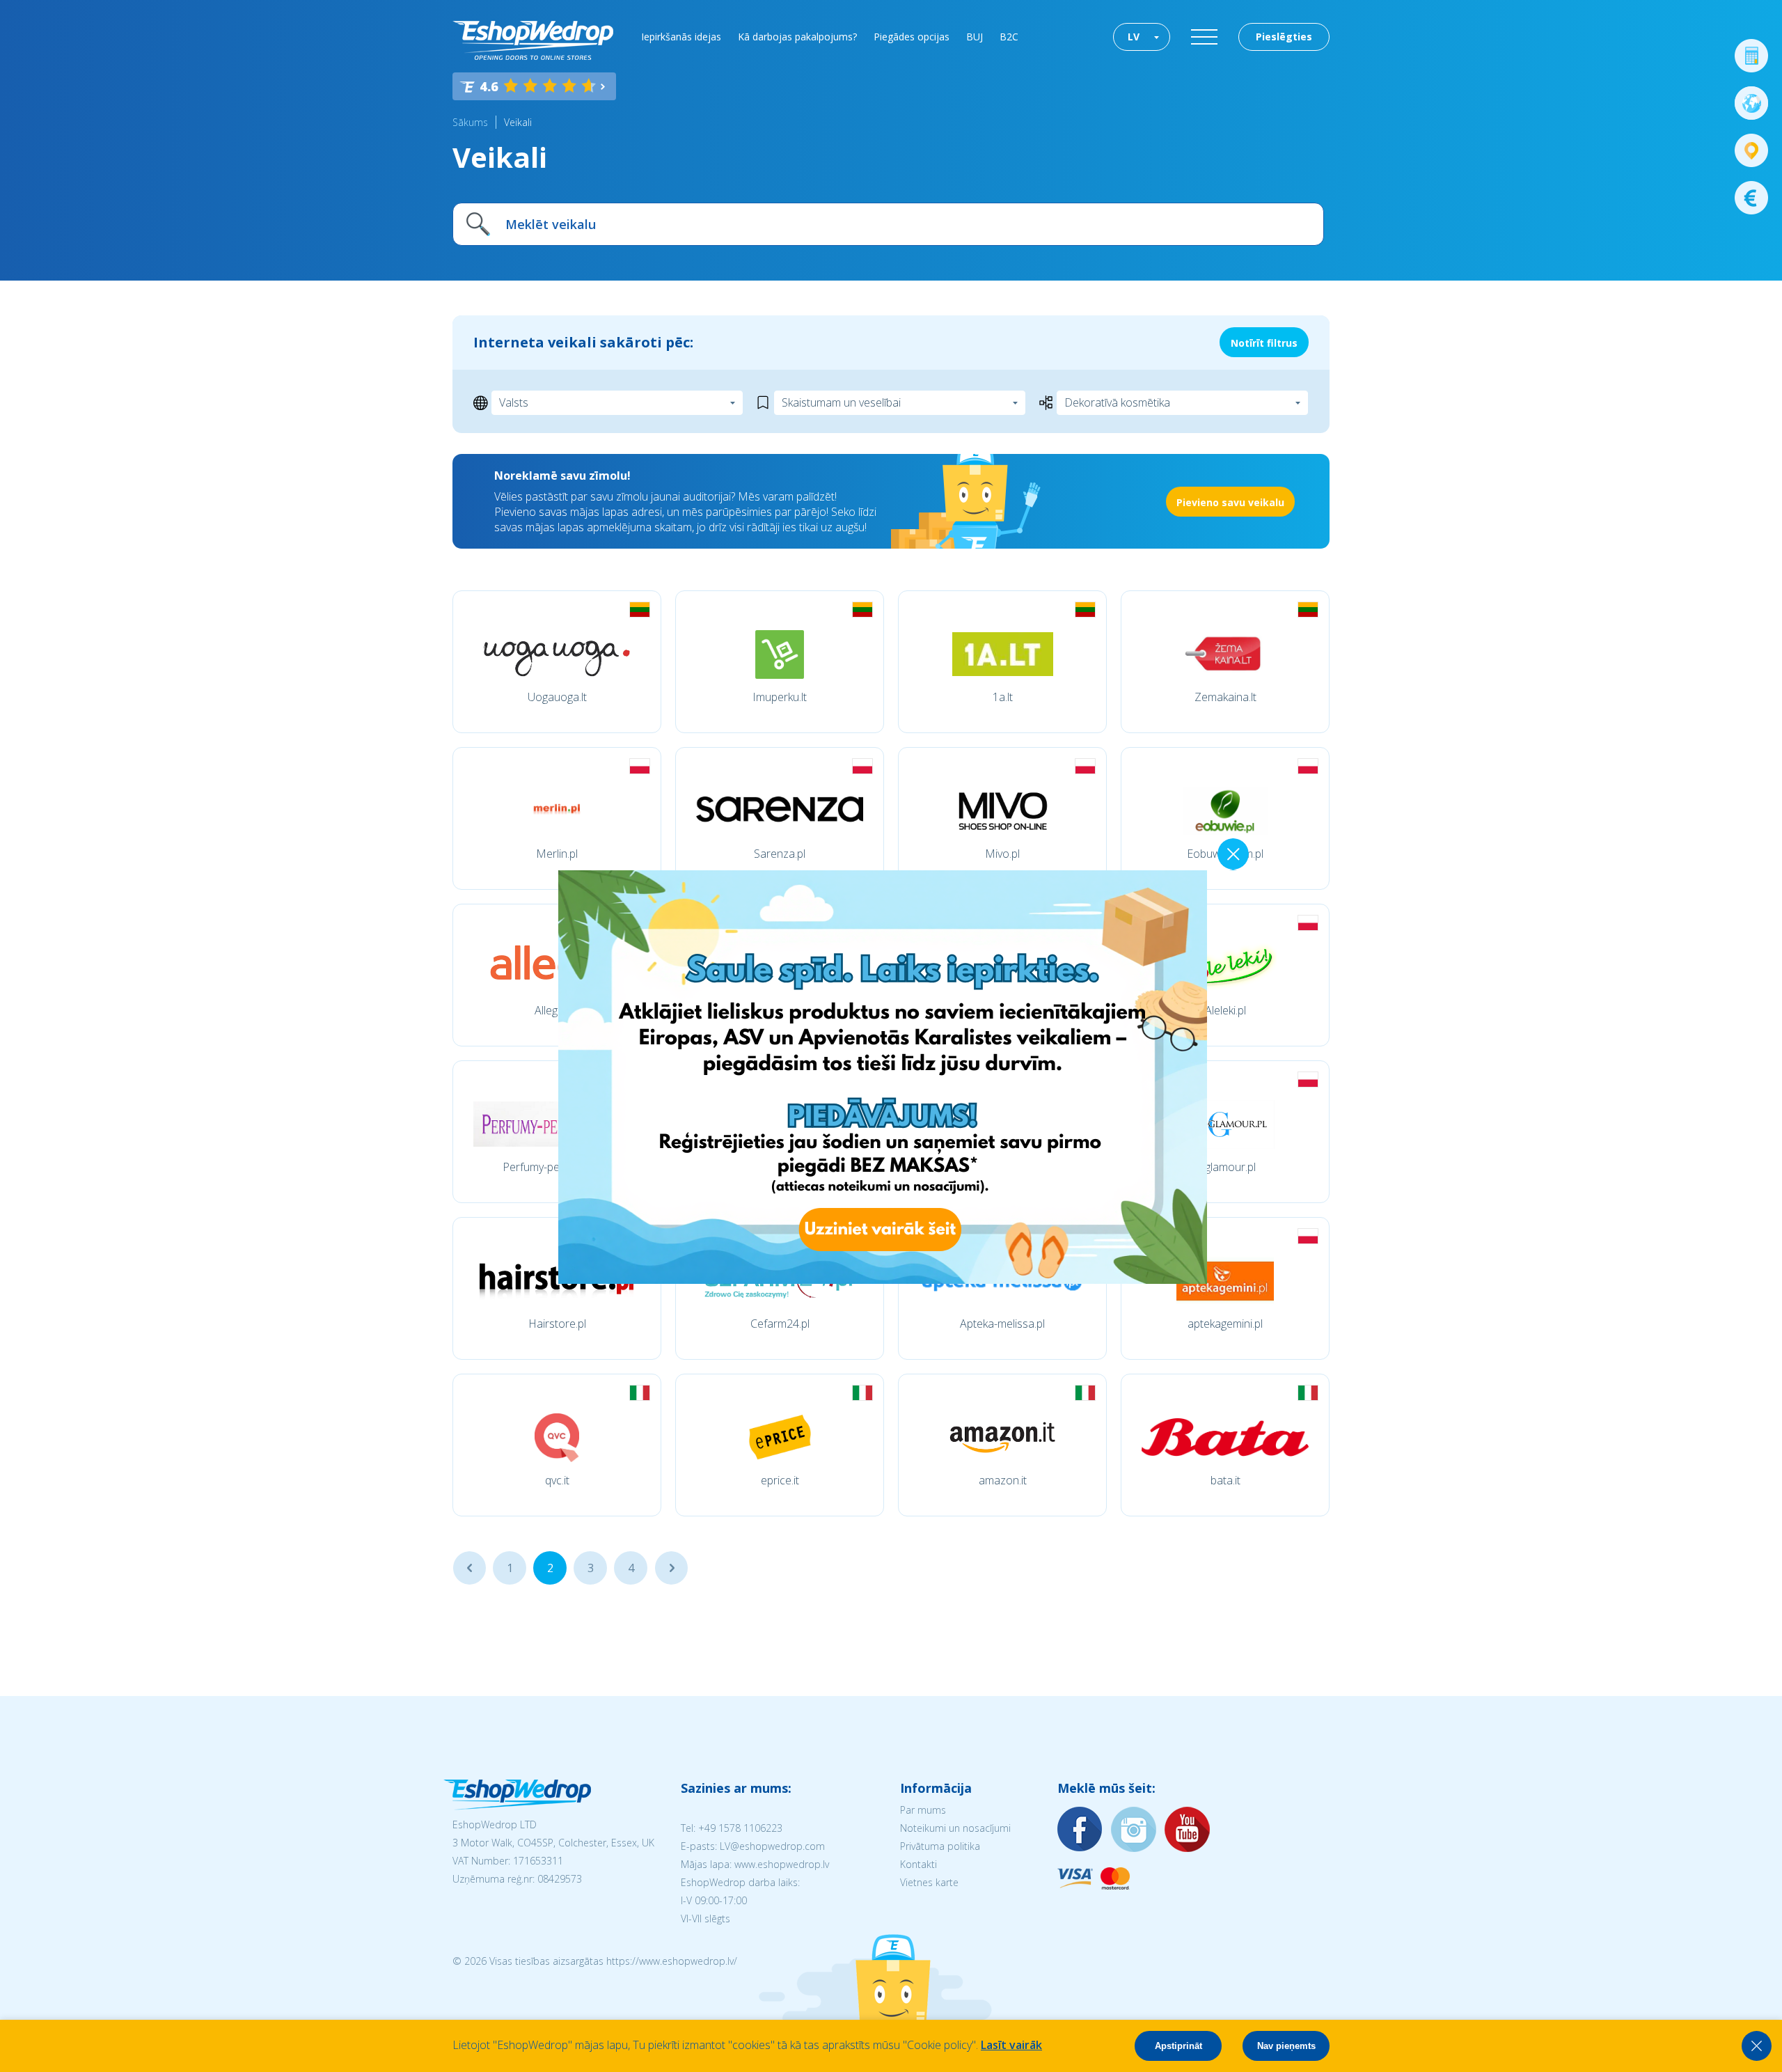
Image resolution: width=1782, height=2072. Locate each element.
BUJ (975, 37)
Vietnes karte (929, 1882)
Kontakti (918, 1864)
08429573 (560, 1879)
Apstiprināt (1178, 2046)
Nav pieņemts (1286, 2046)
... (470, 1568)
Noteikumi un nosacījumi (955, 1828)
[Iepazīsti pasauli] (1751, 103)
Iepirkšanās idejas (681, 37)
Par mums (923, 1810)
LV (1134, 37)
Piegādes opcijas (912, 37)
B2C (1009, 37)
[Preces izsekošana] (1751, 150)
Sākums (470, 122)
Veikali (518, 122)
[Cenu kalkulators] (1751, 56)
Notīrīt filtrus (1264, 343)
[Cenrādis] (1751, 198)
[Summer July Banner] (29, 1995)
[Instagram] (1134, 1830)
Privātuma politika (940, 1846)
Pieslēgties (1284, 37)
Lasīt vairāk (1011, 2045)
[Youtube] (1188, 1830)
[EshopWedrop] (533, 40)
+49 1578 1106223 (740, 1828)
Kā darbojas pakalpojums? (797, 37)
